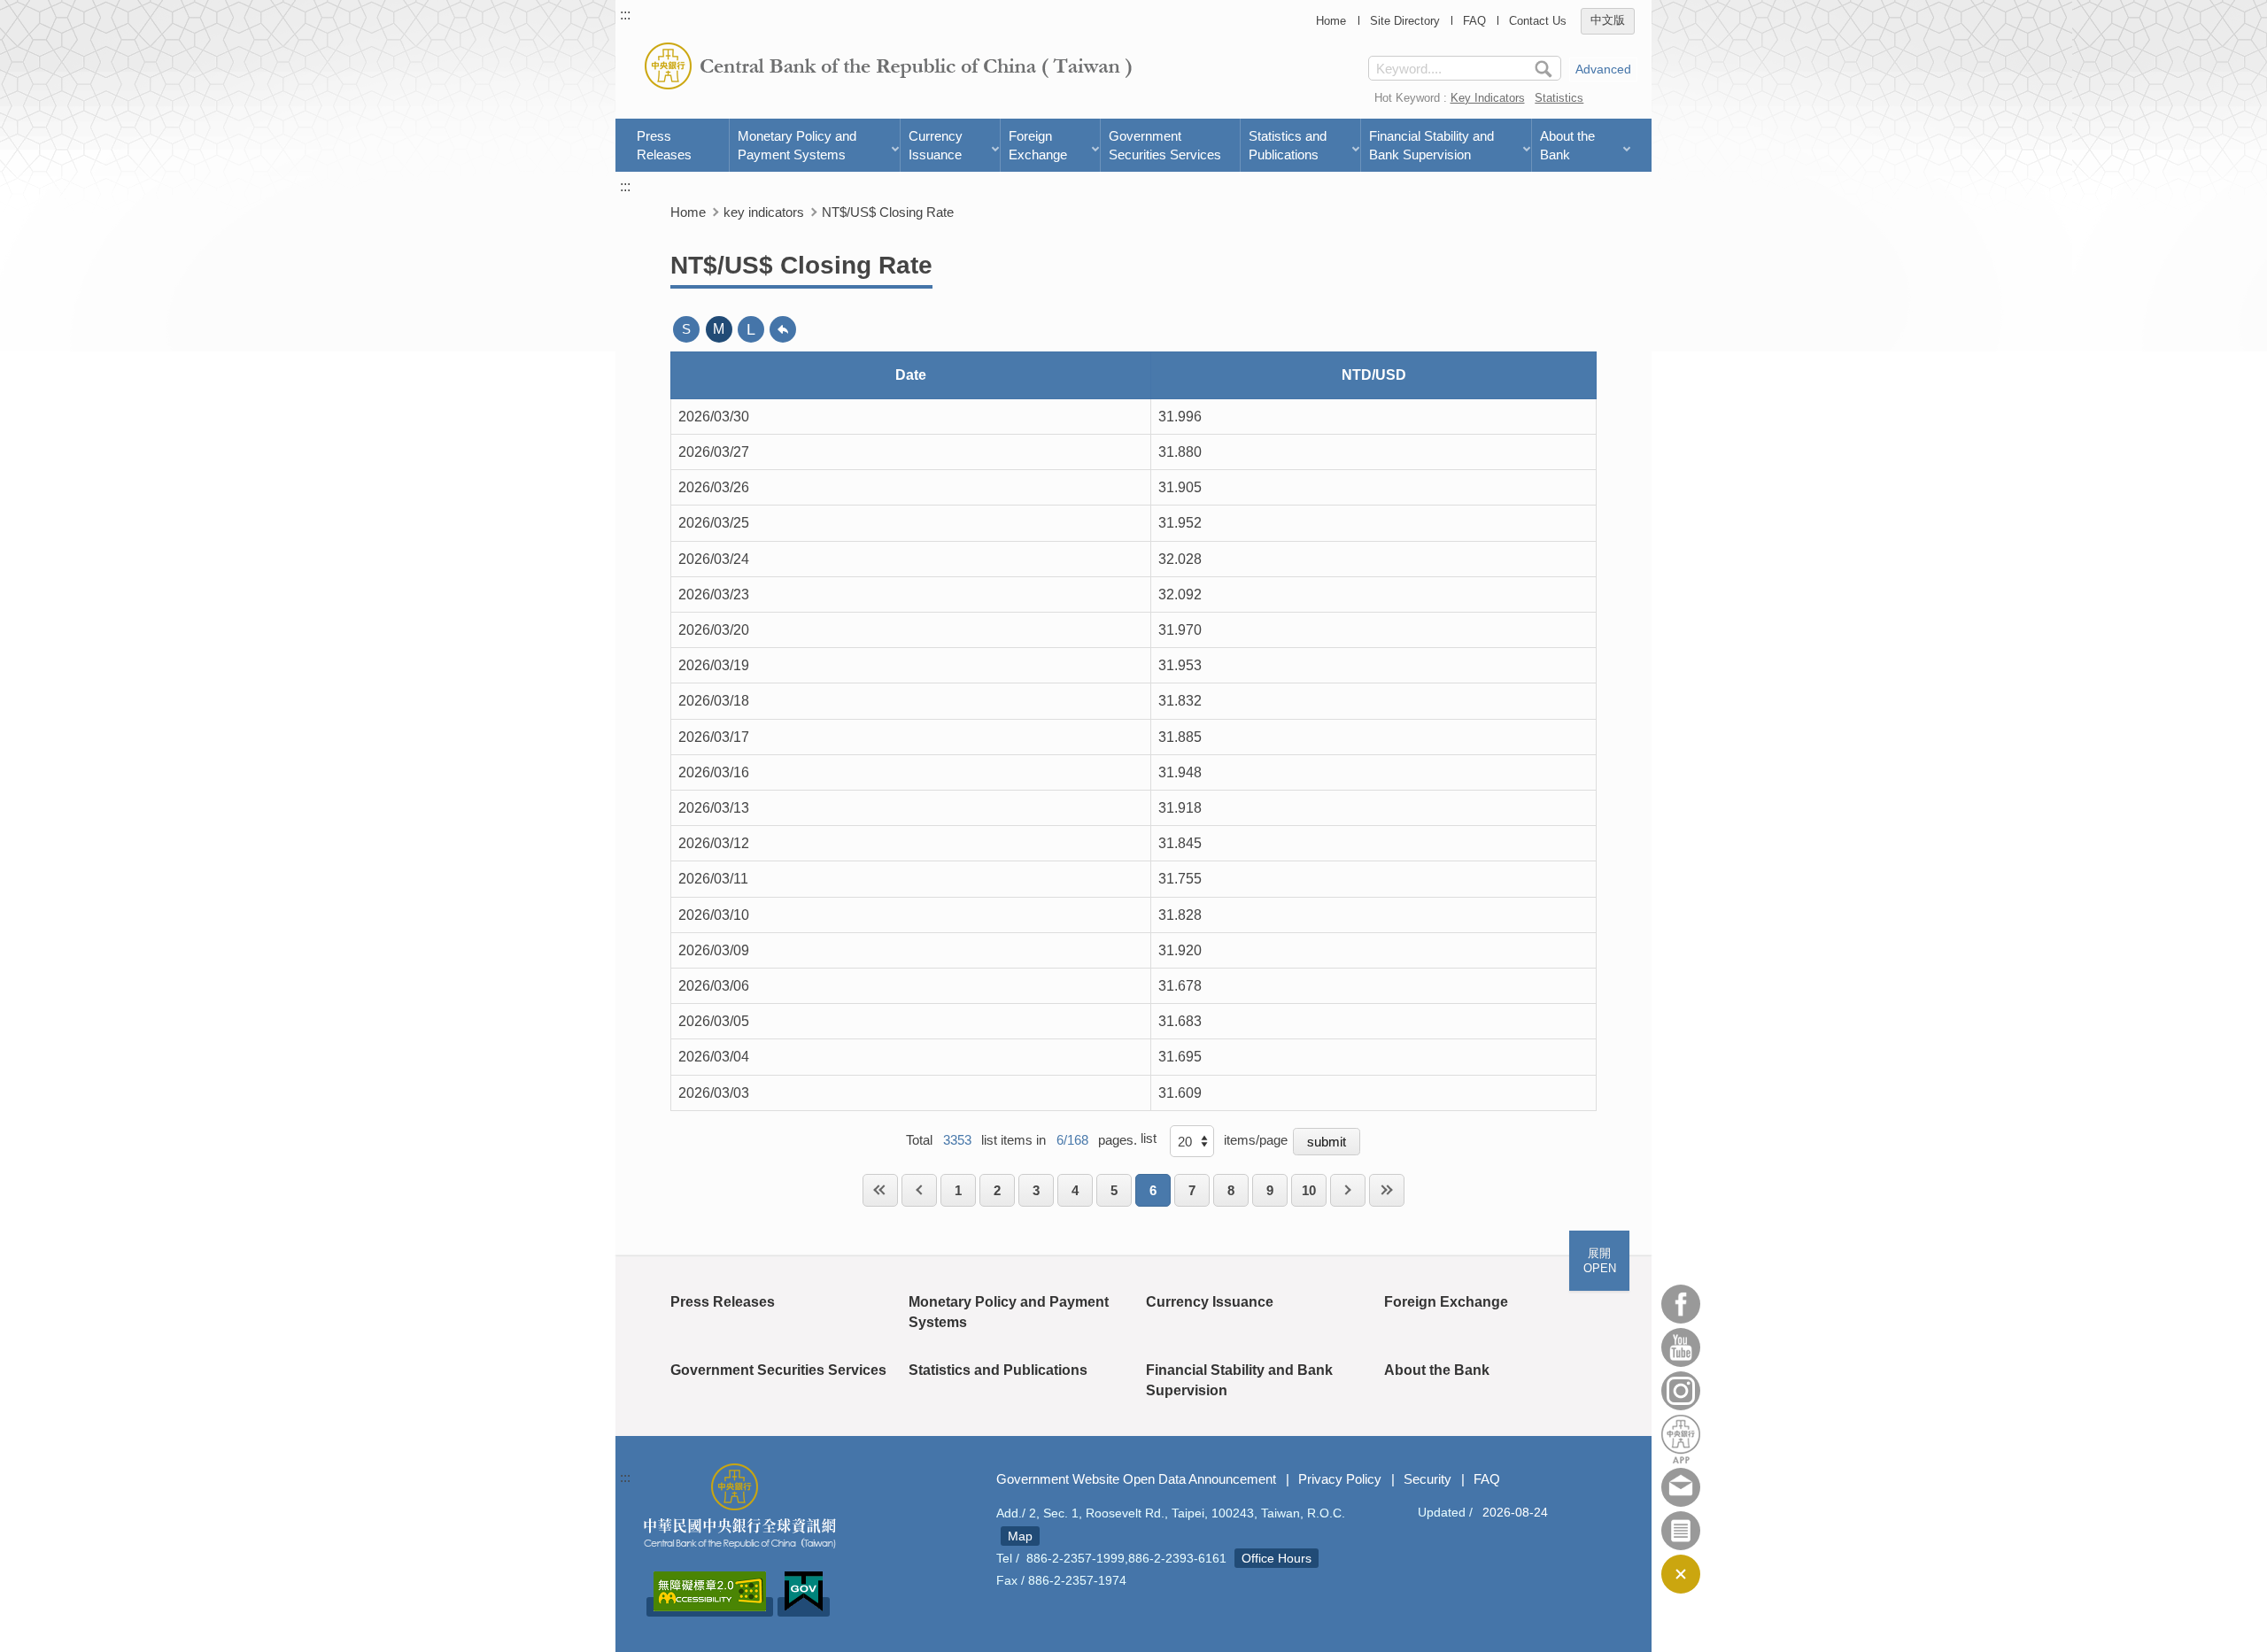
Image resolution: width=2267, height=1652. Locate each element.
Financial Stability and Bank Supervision (1431, 145)
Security (1428, 1479)
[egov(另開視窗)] (804, 1607)
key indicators (764, 212)
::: (625, 15)
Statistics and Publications (1288, 145)
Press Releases (664, 145)
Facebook (1681, 1304)
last (1387, 1190)
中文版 (1608, 21)
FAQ (1474, 21)
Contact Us (1538, 21)
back (783, 329)
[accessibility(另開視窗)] (710, 1607)
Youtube (1681, 1347)
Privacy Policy (1340, 1479)
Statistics (1559, 98)
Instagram (1681, 1391)
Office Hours (1277, 1558)
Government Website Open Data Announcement (1136, 1479)
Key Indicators (1488, 98)
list (1149, 1138)
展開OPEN (1600, 1261)
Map (1020, 1536)
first (880, 1190)
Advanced (1603, 69)
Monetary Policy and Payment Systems (797, 145)
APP (1681, 1439)
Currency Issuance (936, 145)
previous (919, 1190)
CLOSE (1681, 1574)
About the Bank (1567, 145)
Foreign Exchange (1038, 145)
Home (1331, 21)
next (1348, 1190)
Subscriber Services (1681, 1531)
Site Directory (1405, 21)
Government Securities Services (1165, 145)
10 (1309, 1190)
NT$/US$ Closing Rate (888, 212)
